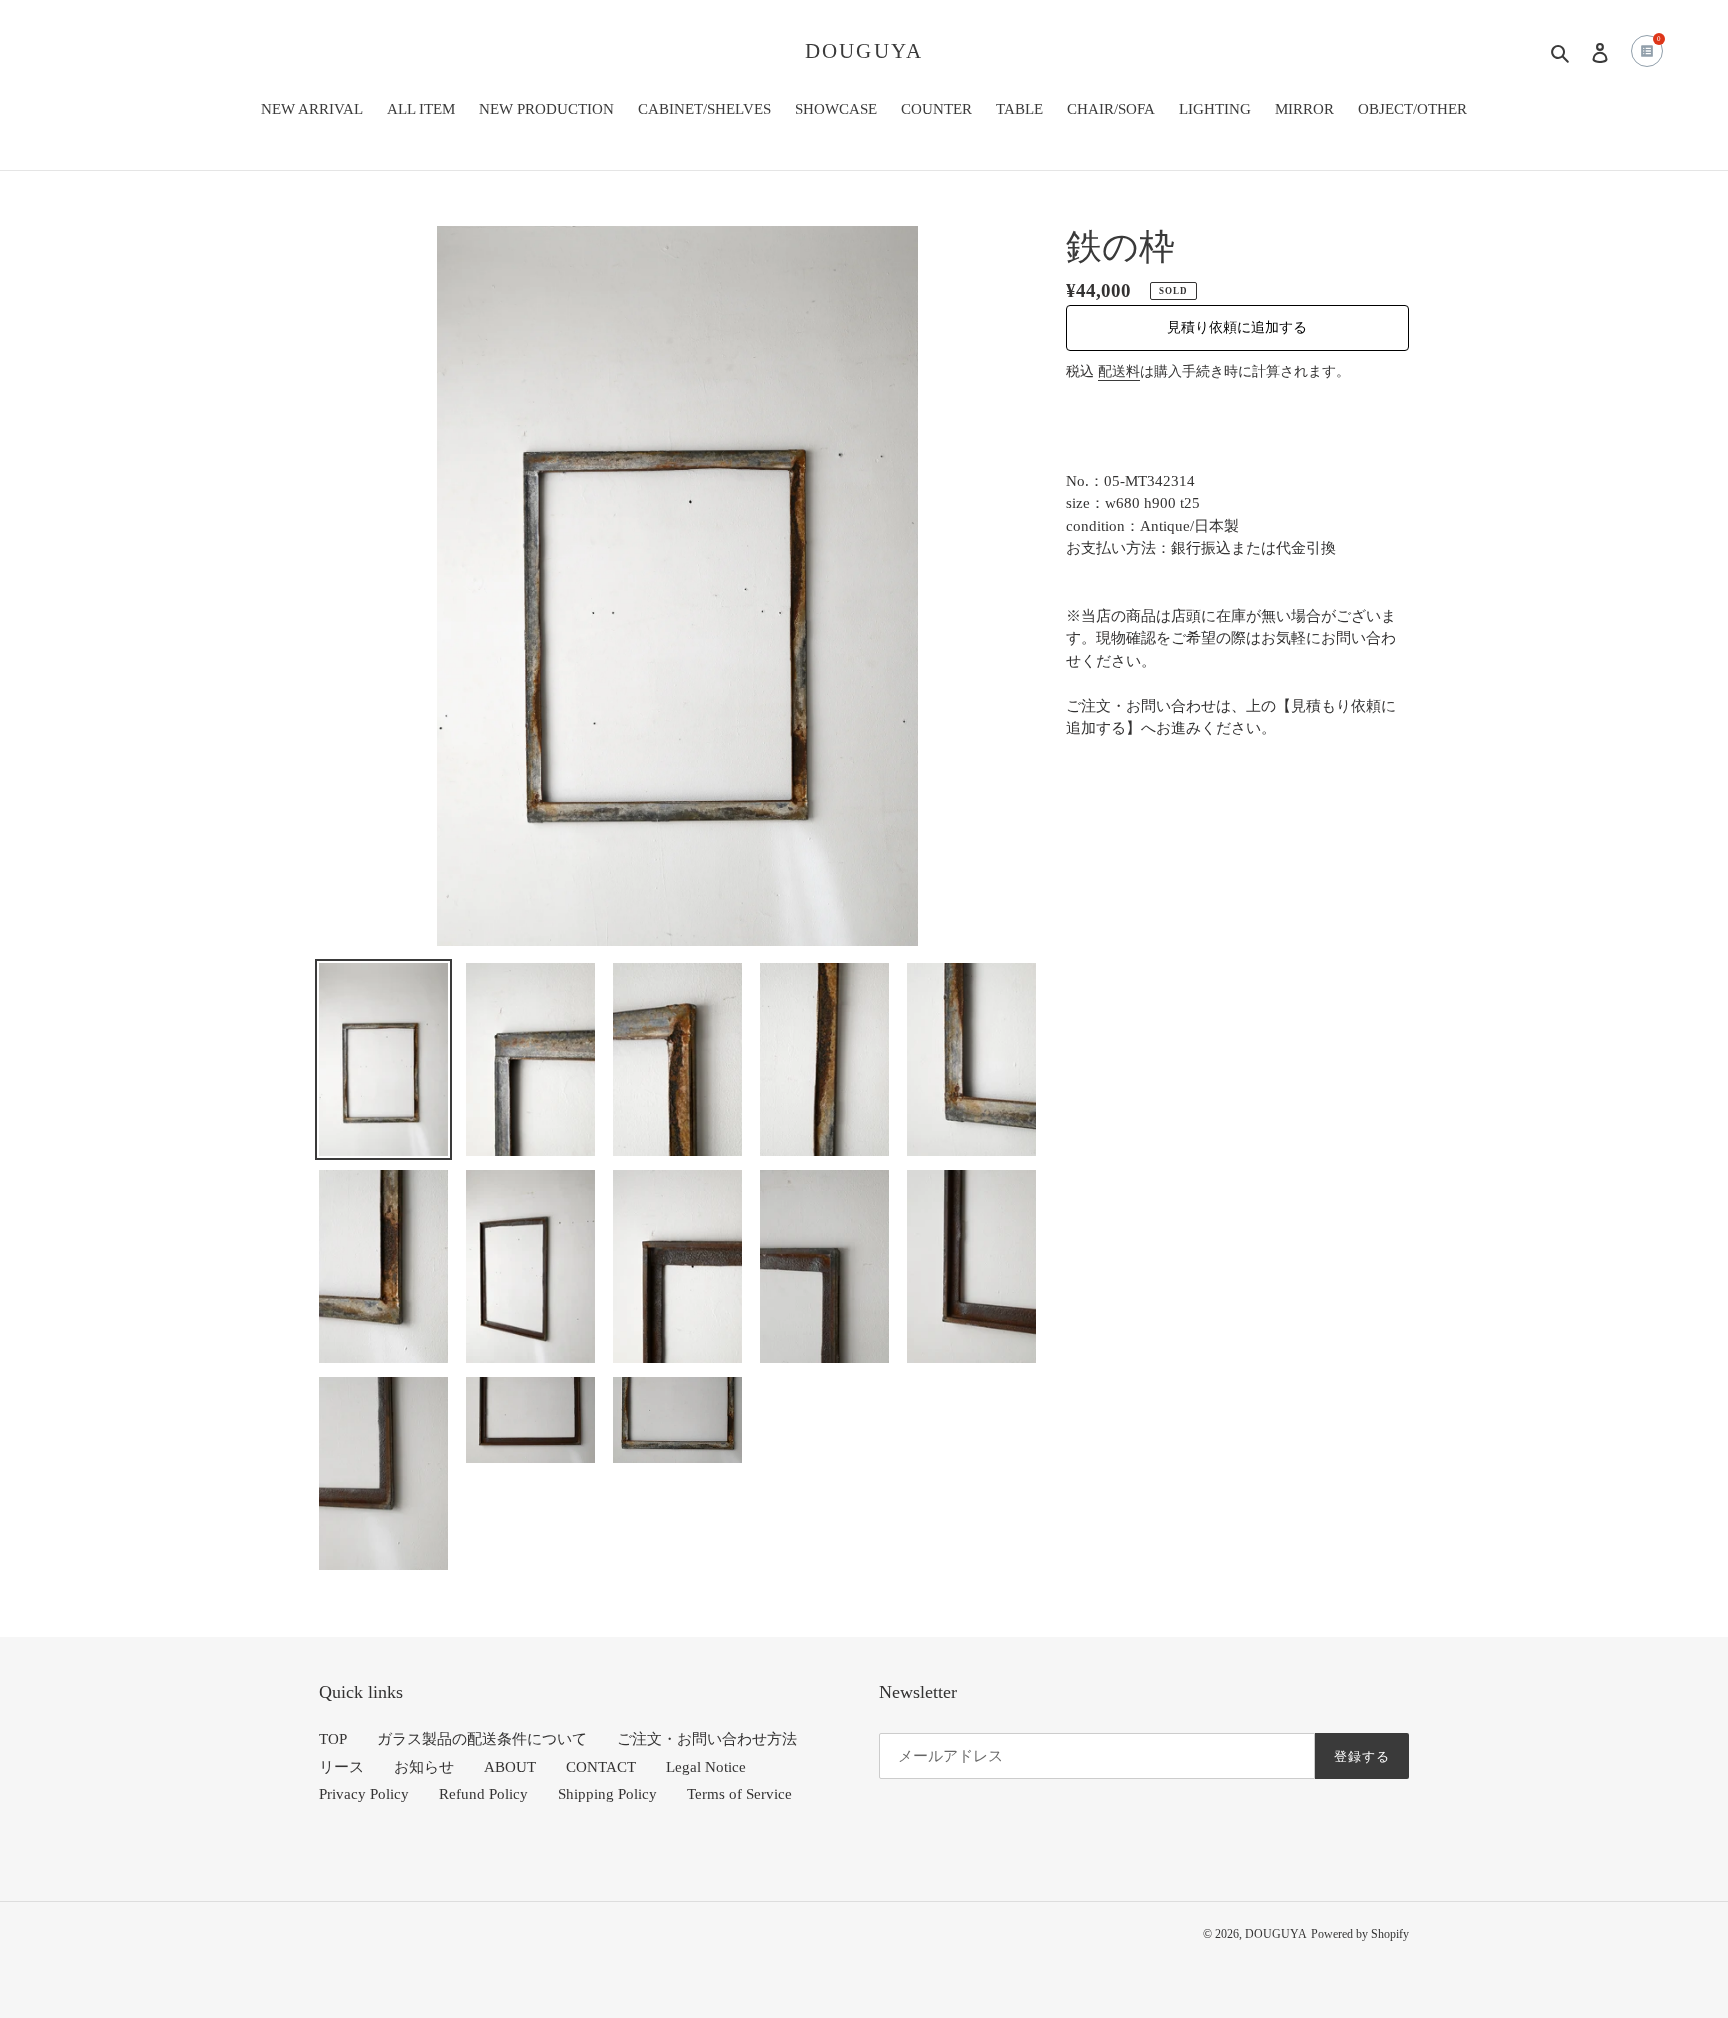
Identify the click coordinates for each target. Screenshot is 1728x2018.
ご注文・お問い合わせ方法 (707, 1739)
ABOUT (510, 1767)
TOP (333, 1739)
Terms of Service (739, 1794)
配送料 (1119, 371)
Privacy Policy (364, 1794)
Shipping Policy (607, 1794)
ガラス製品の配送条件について (482, 1739)
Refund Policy (483, 1794)
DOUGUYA (864, 51)
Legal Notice (706, 1767)
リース (341, 1767)
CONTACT (601, 1767)
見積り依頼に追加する (1237, 327)
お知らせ (424, 1767)
